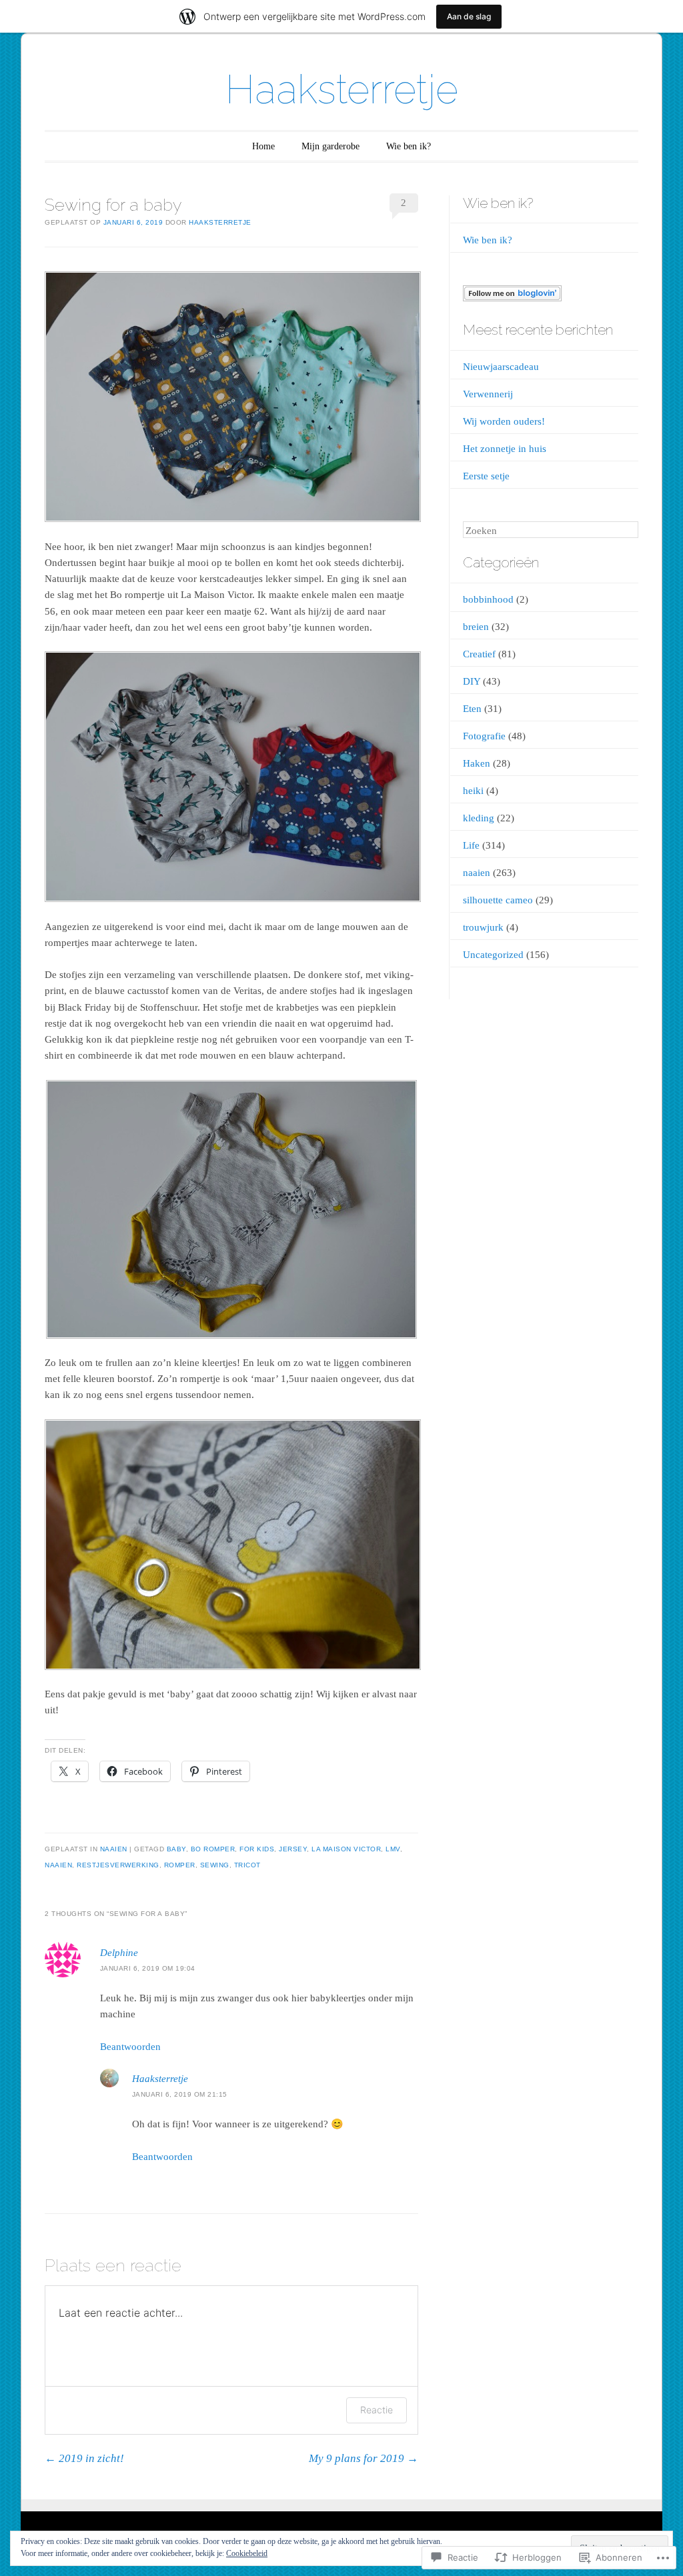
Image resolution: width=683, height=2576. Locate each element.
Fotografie (484, 736)
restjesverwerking (118, 1865)
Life (471, 845)
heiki (473, 791)
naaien (114, 1849)
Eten (472, 709)
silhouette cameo (498, 900)
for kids (257, 1849)
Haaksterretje (342, 89)
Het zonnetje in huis (505, 449)
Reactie (377, 2410)
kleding (479, 818)
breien (476, 627)
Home (263, 146)
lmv (393, 1849)
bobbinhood (488, 599)
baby (176, 1849)
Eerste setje (486, 476)
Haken (477, 763)
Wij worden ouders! (504, 421)
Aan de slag (469, 16)
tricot (247, 1865)
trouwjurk (483, 927)
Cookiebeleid (247, 2553)
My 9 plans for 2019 (364, 2458)
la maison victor (346, 1849)
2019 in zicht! (84, 2458)
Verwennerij (488, 394)
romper (180, 1865)
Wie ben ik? (409, 146)
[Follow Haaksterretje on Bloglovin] (512, 298)
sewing (215, 1865)
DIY (472, 681)
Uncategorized (493, 955)
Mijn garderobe (330, 146)
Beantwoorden (130, 2047)
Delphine (119, 1953)
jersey (293, 1849)
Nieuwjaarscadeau (501, 367)
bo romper (213, 1849)
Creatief (479, 654)
